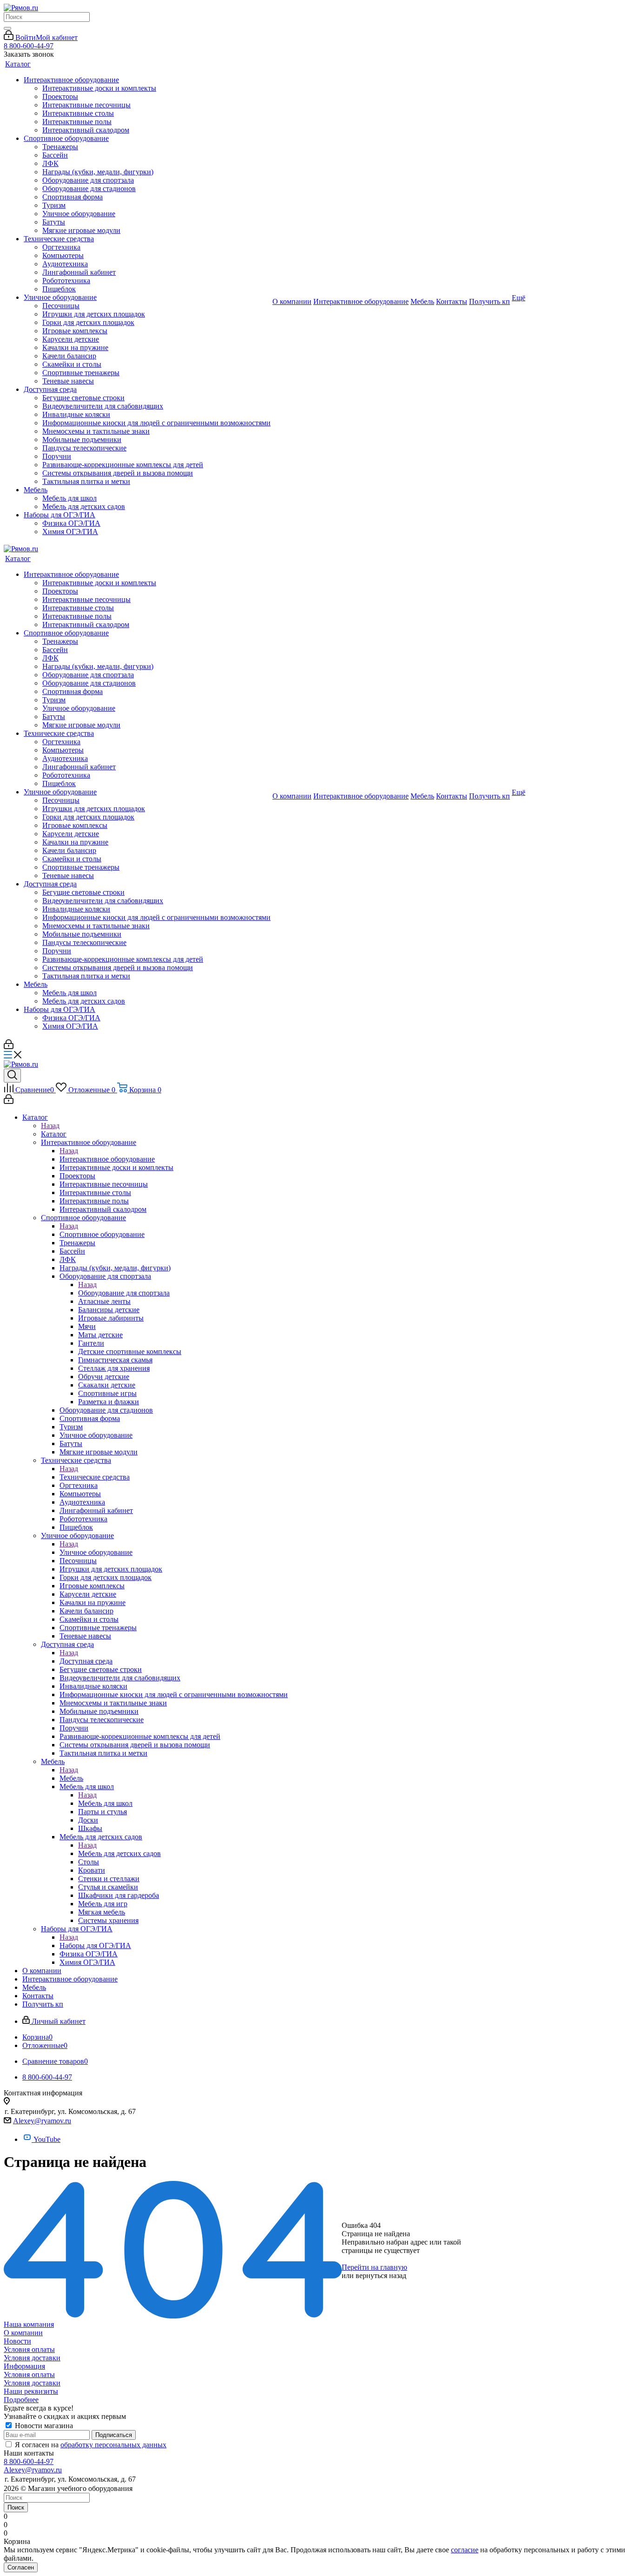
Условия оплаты (29, 2349)
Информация (24, 2366)
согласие (465, 2550)
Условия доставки (32, 2358)
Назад (50, 1126)
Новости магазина (43, 2426)
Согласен (21, 2567)
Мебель (71, 1778)
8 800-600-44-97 (29, 46)
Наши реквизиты (31, 2391)
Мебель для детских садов (119, 1853)
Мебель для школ (105, 1803)
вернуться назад (381, 2275)
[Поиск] (7, 28)
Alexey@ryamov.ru (42, 2121)
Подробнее (21, 2400)
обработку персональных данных (113, 2445)
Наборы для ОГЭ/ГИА (95, 1945)
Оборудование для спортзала (124, 1293)
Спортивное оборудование (102, 1234)
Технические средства (95, 1477)
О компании (23, 2333)
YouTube (47, 2139)
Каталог (54, 1134)
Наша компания (29, 2324)
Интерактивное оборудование (107, 1159)
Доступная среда (86, 1661)
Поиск (16, 2507)
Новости (17, 2341)
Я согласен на (91, 2445)
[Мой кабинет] (9, 1047)
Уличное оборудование (96, 1552)
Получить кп (489, 301)
